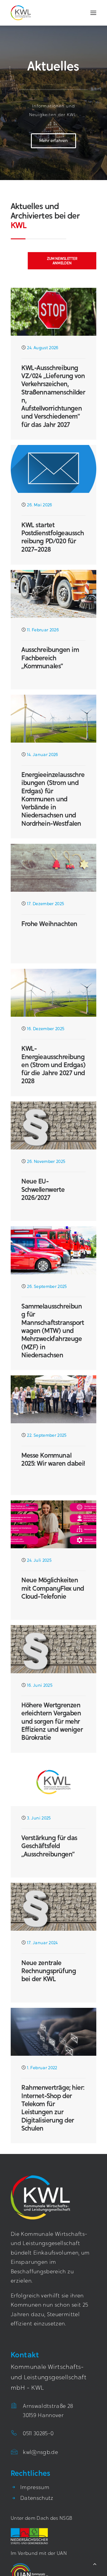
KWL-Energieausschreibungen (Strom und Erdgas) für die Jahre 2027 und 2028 (53, 1065)
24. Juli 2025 (39, 1561)
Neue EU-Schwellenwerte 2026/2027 (43, 1189)
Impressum (35, 2488)
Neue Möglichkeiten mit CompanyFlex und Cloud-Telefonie (53, 1588)
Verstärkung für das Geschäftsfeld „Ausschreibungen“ (49, 1846)
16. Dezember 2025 (46, 1029)
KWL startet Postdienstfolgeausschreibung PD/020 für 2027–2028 (53, 537)
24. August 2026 (43, 348)
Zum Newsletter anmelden (63, 261)
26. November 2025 (46, 1162)
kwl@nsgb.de (40, 2453)
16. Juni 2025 (40, 1686)
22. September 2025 (47, 1436)
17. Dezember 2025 (45, 904)
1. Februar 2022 (42, 2068)
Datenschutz (37, 2499)
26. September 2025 (47, 1287)
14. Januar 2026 (43, 755)
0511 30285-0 (38, 2434)
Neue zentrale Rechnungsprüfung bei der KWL (49, 1971)
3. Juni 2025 (39, 1819)
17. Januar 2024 (42, 1943)
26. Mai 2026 (40, 505)
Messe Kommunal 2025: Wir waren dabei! (53, 1459)
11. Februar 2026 (43, 630)
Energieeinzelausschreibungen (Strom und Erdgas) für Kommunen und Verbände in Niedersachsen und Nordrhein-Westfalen (53, 799)
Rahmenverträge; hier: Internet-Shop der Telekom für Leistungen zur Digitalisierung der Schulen (53, 2108)
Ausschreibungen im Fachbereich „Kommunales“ (50, 658)
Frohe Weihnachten (49, 924)
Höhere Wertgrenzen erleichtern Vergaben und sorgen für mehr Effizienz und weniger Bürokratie (52, 1721)
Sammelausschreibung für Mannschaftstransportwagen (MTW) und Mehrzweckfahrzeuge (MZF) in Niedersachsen (53, 1331)
